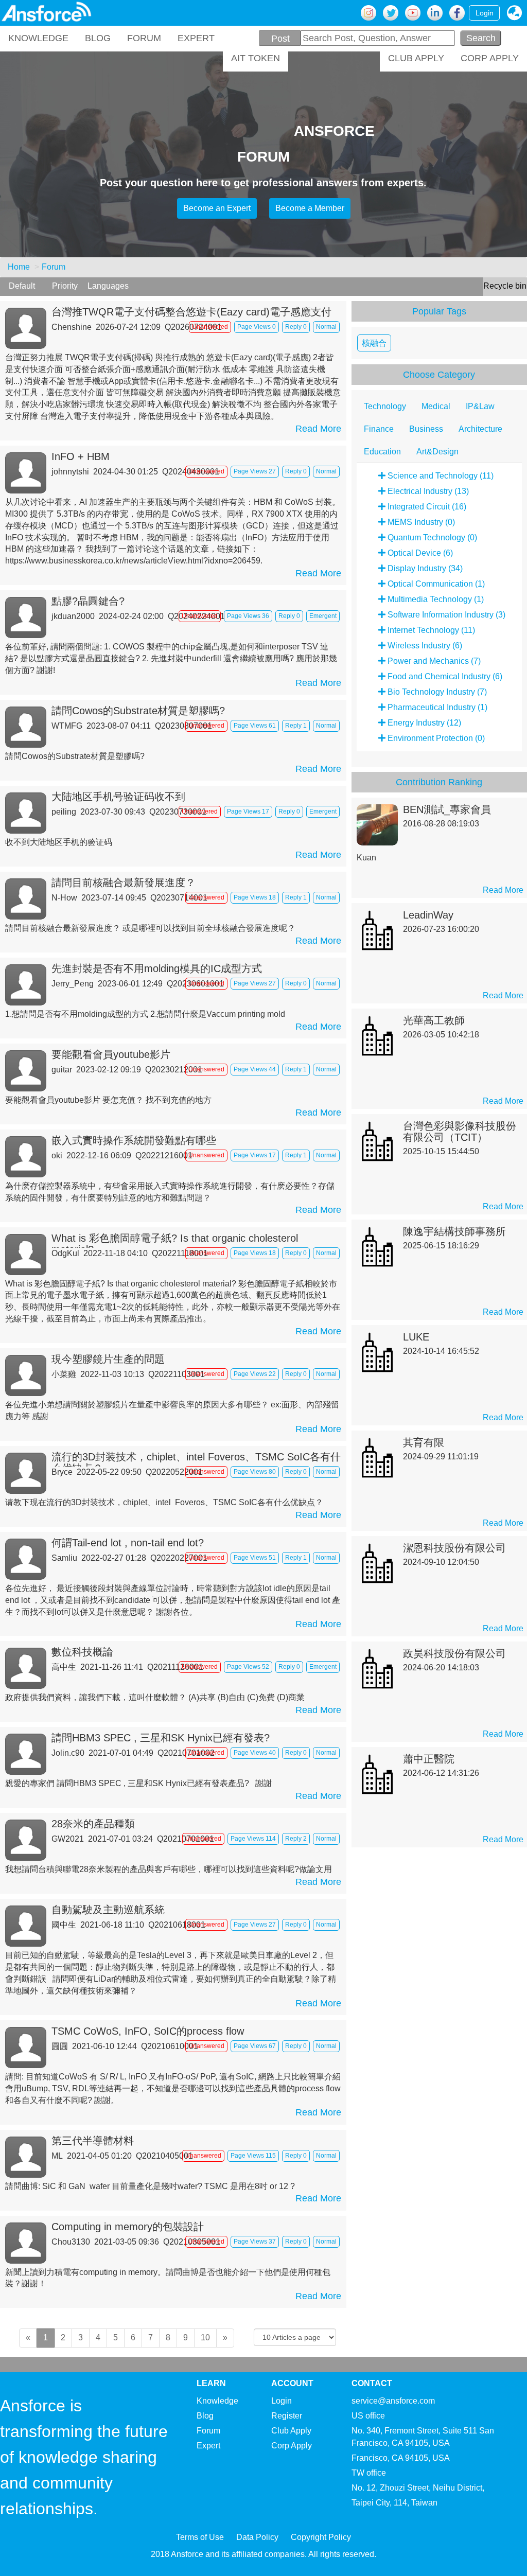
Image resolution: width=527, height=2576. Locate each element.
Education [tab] (382, 452)
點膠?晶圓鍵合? (88, 601)
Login (485, 13)
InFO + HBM (81, 456)
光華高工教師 (434, 1020)
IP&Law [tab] (480, 406)
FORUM (144, 38)
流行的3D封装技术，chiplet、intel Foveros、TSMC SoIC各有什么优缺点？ (196, 1459)
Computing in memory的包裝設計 (128, 2227)
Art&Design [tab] (437, 452)
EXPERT (196, 38)
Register (287, 2416)
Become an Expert (217, 208)
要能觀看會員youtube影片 (111, 1054)
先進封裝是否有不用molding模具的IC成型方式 (157, 968)
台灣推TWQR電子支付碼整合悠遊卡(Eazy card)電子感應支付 (191, 312)
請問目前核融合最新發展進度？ (124, 883)
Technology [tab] (385, 406)
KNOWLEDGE (38, 38)
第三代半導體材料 (93, 2141)
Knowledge (217, 2401)
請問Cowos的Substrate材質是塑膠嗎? (138, 711)
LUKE (416, 1337)
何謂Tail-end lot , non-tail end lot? (128, 1543)
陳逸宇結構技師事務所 (454, 1231)
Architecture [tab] (480, 429)
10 (205, 2337)
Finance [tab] (379, 429)
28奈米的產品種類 (93, 1824)
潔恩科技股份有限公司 (454, 1548)
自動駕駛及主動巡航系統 (108, 1910)
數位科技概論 (82, 1652)
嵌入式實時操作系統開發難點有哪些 (134, 1140)
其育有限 (424, 1442)
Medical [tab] (436, 406)
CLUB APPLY (416, 58)
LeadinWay (428, 915)
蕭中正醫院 (429, 1759)
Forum (54, 267)
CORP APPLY (490, 58)
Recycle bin (505, 286)
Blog (205, 2416)
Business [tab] (426, 429)
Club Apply (291, 2431)
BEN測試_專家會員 (447, 809)
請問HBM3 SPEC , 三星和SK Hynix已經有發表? (161, 1738)
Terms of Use (200, 2537)
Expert (208, 2446)
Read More (318, 429)
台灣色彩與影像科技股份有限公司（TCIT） (460, 1132)
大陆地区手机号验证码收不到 (118, 797)
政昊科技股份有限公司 (454, 1653)
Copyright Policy (321, 2537)
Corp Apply (292, 2446)
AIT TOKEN (256, 58)
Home (19, 267)
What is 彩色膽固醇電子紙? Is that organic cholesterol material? (175, 1240)
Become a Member (310, 208)
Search (481, 38)
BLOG (98, 38)
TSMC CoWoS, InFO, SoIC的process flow (148, 2031)
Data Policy (257, 2537)
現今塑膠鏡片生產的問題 (108, 1359)
